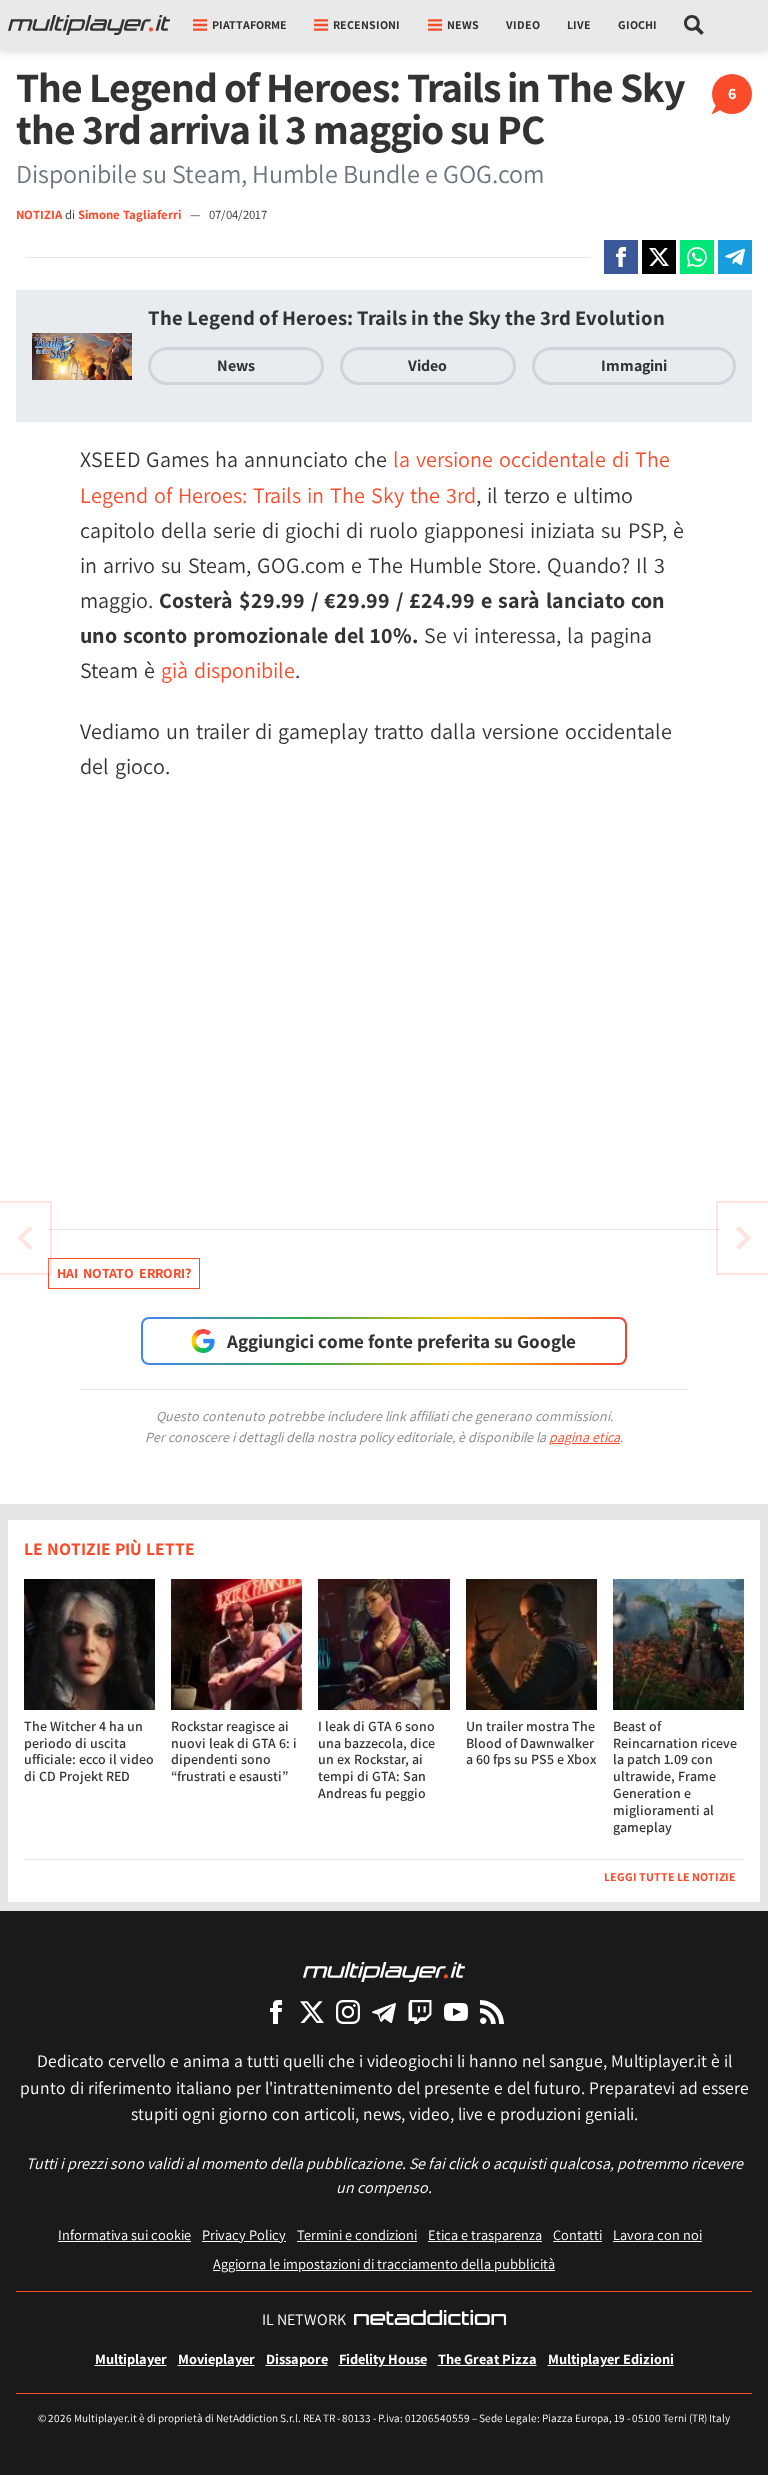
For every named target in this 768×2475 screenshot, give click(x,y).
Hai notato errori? (124, 1273)
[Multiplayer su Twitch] (420, 2011)
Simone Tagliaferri (131, 214)
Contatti (577, 2234)
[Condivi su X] (659, 257)
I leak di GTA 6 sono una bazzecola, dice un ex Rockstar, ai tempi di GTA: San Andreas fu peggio (376, 1759)
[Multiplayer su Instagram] (348, 2011)
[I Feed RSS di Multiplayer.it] (492, 2011)
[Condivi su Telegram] (735, 257)
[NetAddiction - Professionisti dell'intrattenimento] (430, 2320)
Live (579, 24)
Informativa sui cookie (124, 2234)
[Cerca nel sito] (694, 25)
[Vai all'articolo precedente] (743, 1238)
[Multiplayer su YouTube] (456, 2011)
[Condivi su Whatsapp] (697, 257)
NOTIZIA (39, 214)
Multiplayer (131, 2358)
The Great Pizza (487, 2358)
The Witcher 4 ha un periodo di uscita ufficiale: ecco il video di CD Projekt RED (89, 1751)
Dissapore (297, 2358)
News (236, 365)
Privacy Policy (244, 2234)
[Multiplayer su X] (312, 2011)
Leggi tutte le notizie (670, 1876)
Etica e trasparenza (485, 2234)
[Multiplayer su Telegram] (384, 2011)
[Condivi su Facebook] (621, 257)
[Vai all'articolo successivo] (25, 1238)
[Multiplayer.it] (89, 25)
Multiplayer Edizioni (611, 2358)
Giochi (637, 24)
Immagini (634, 365)
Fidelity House (383, 2358)
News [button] (463, 24)
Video (523, 24)
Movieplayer (216, 2358)
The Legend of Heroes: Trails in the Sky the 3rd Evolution (406, 317)
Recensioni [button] (366, 24)
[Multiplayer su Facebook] (276, 2011)
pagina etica (584, 1437)
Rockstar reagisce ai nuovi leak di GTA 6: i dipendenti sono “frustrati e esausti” (234, 1751)
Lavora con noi (657, 2234)
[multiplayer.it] (384, 1970)
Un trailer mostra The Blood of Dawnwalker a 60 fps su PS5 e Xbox (531, 1743)
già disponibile (228, 670)
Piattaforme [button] (249, 24)
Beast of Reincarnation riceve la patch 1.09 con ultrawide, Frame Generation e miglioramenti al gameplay (675, 1776)
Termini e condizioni (357, 2234)
